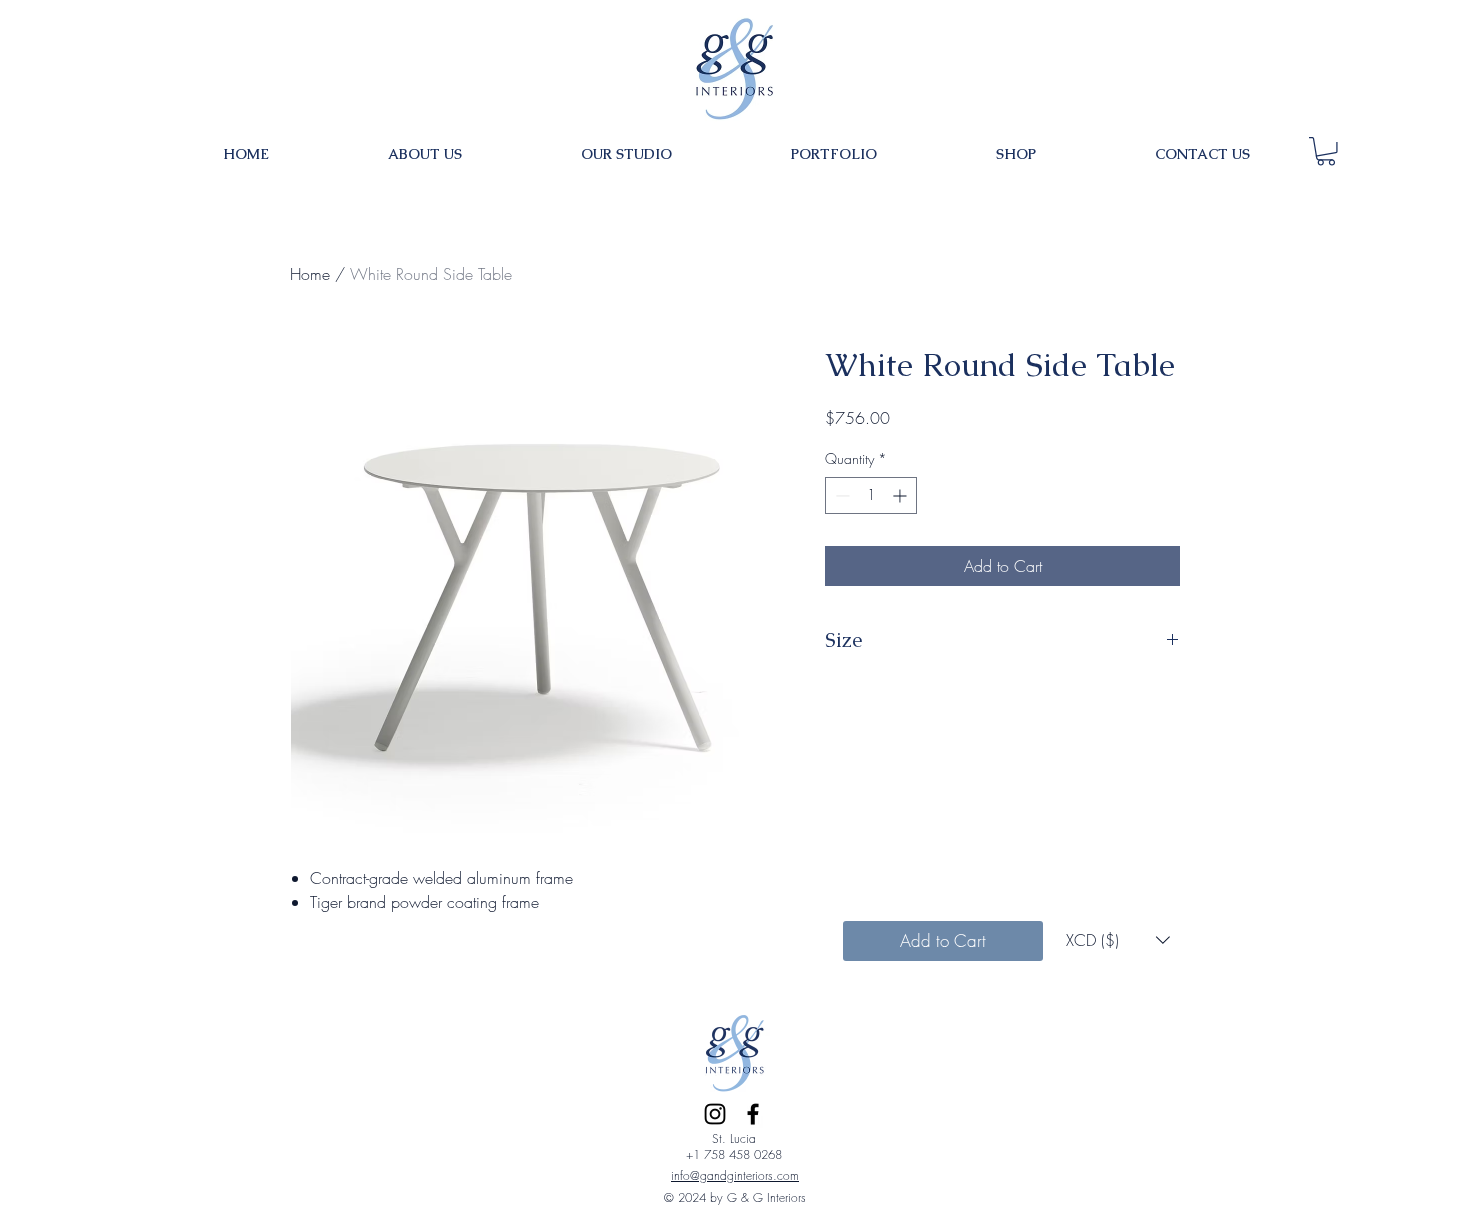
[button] (1326, 151)
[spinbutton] (871, 495)
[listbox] (1118, 940)
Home (310, 274)
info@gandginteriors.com (735, 1175)
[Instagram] (715, 1114)
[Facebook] (753, 1114)
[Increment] (901, 495)
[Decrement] (840, 495)
